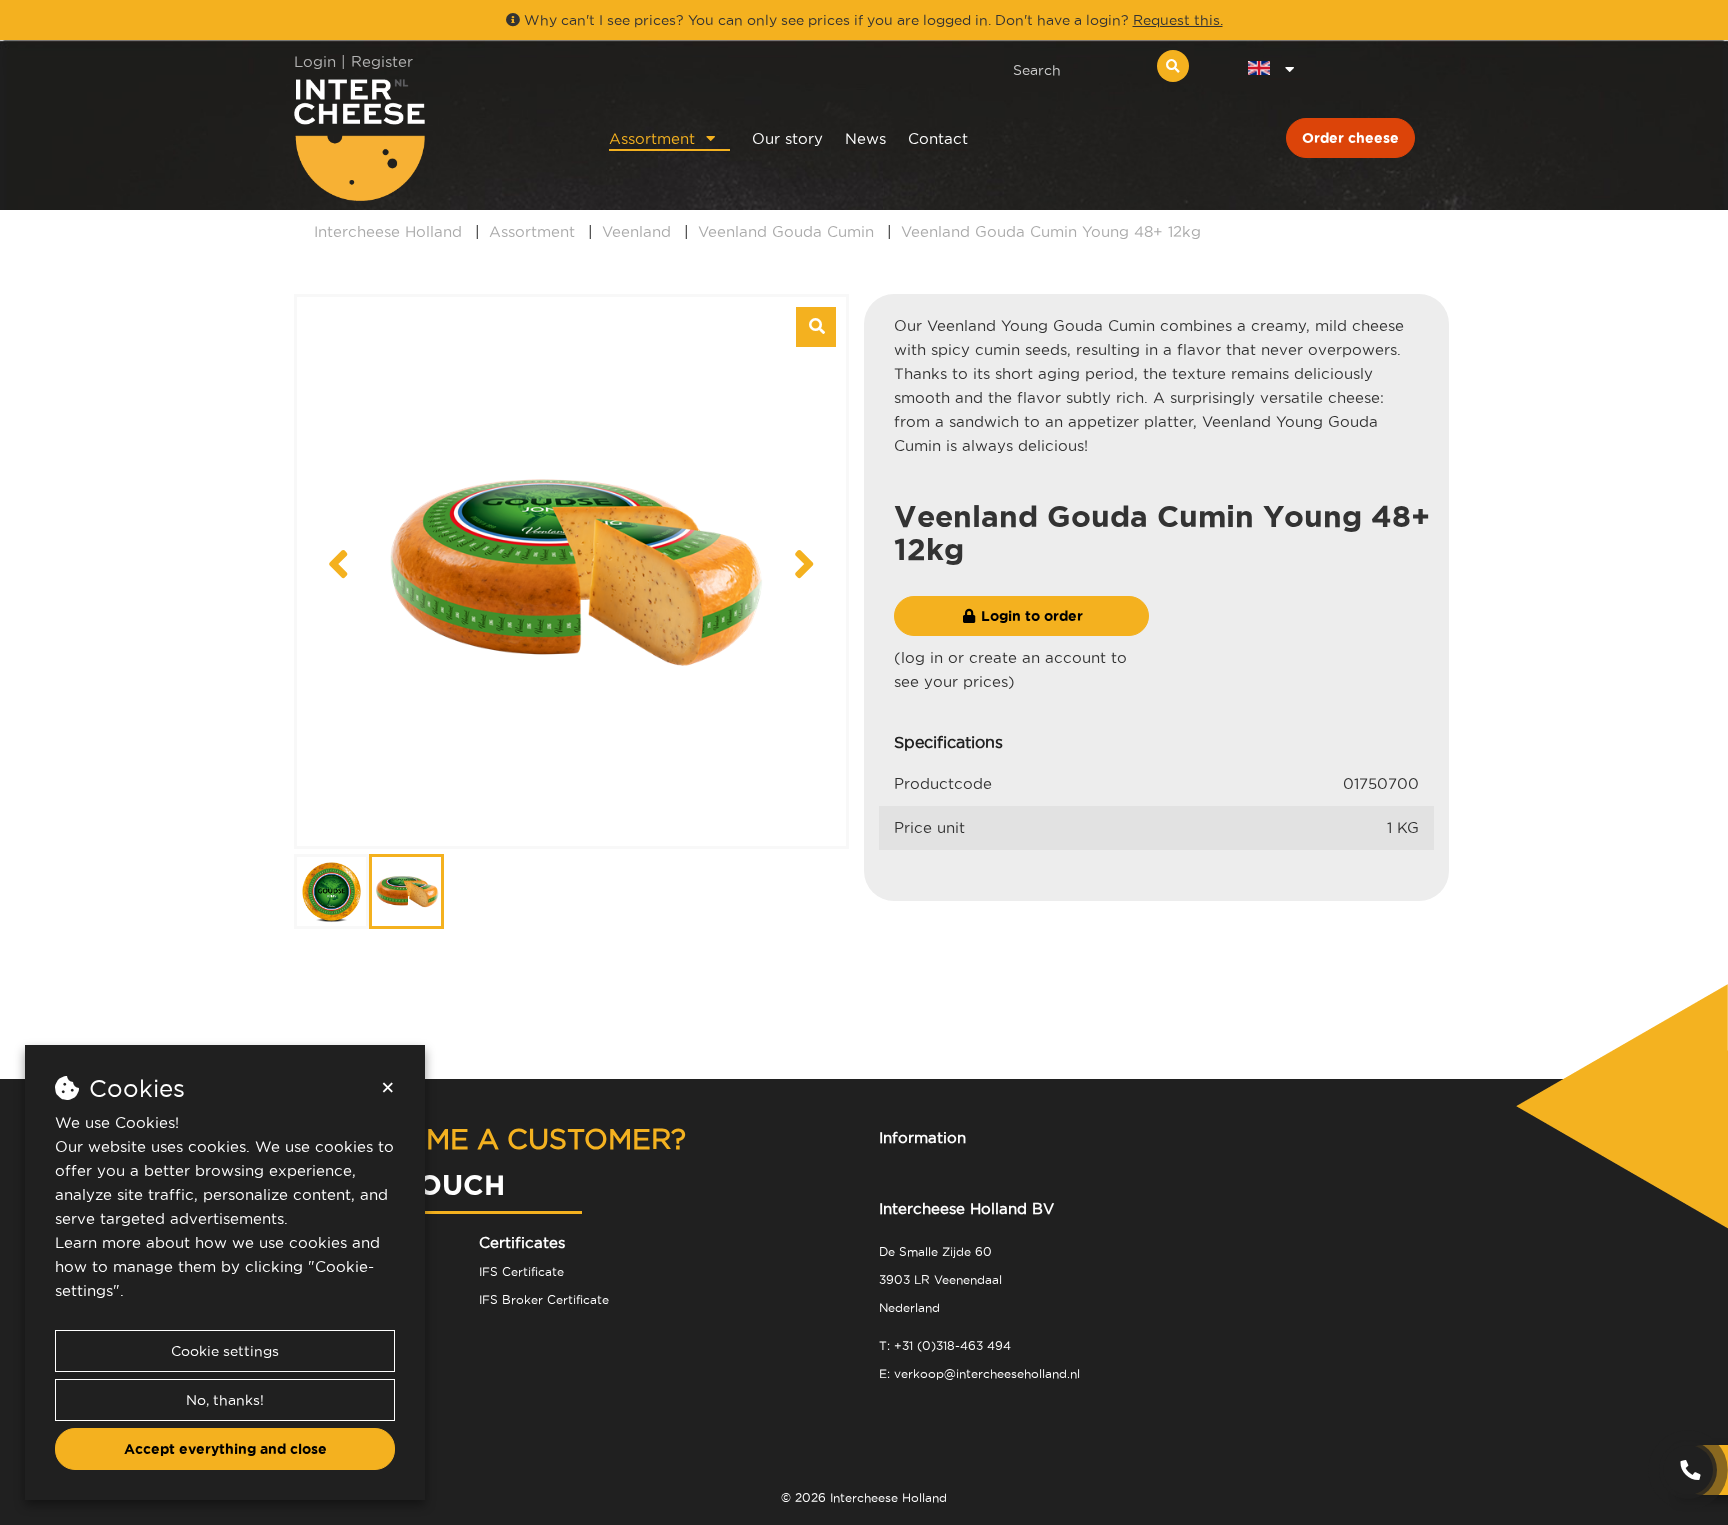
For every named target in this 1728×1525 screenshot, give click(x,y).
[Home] (425, 139)
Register (382, 61)
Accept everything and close (225, 1449)
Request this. (1178, 20)
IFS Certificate (521, 1271)
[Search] (1173, 66)
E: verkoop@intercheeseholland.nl (979, 1373)
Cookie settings (225, 1351)
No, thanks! (225, 1400)
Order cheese (1350, 138)
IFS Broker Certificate (544, 1299)
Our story (787, 138)
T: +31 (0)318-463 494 (945, 1345)
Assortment (652, 138)
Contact (938, 138)
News (865, 138)
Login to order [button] (1030, 616)
